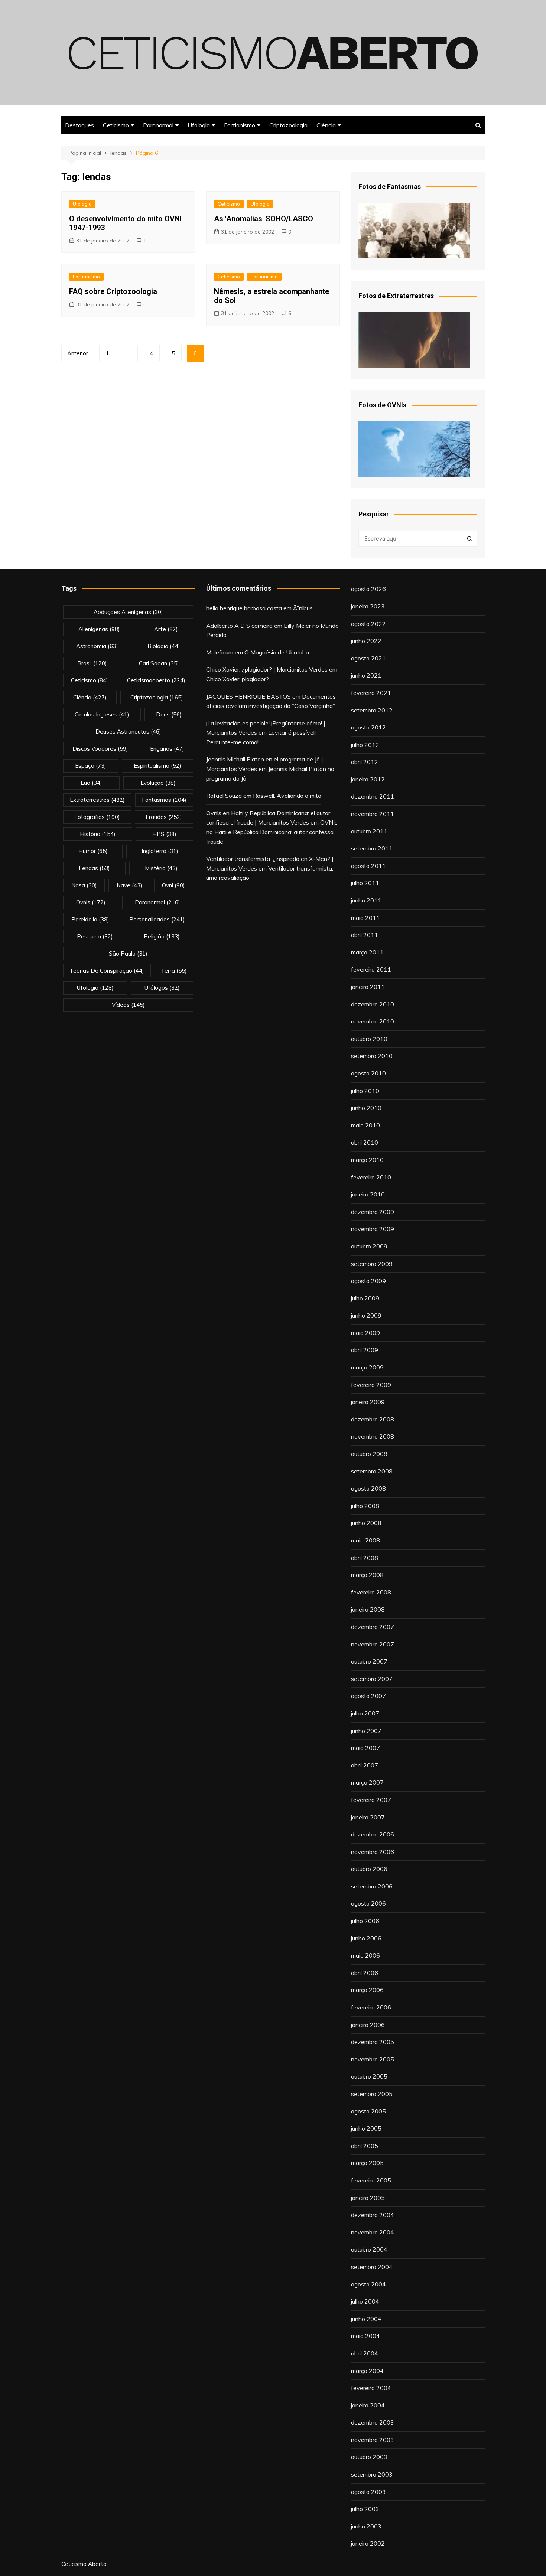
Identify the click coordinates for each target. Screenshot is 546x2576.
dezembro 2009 (373, 1212)
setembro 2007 (372, 1679)
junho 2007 (366, 1731)
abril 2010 (365, 1142)
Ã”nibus (303, 608)
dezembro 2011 (373, 796)
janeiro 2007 (368, 1817)
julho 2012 (365, 745)
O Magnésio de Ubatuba (277, 652)
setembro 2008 (372, 1471)
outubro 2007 (369, 1661)
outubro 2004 (369, 2249)
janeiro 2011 (368, 987)
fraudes (164, 817)
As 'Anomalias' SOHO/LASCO (264, 219)
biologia (164, 646)
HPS (164, 834)
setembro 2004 (372, 2267)
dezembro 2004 (373, 2215)
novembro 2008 (373, 1436)
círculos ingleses (102, 714)
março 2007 (367, 1782)
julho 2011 (365, 883)
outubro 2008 (369, 1454)
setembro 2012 (372, 710)
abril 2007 (365, 1765)
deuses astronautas (128, 732)
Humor (93, 851)
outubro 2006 (369, 1869)
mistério (161, 868)
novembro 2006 (373, 1852)
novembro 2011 (373, 814)
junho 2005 (366, 2128)
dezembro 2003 (373, 2422)
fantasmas (164, 800)
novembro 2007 (373, 1644)
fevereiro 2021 (371, 693)
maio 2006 (365, 1955)
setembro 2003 (372, 2474)
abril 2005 (365, 2146)
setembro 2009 (372, 1264)
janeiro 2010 (368, 1194)
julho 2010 (365, 1091)
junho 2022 (366, 641)
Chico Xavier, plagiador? (238, 679)
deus (169, 714)
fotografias (97, 817)
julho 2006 (365, 1921)
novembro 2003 (373, 2440)
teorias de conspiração (107, 971)
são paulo (128, 954)
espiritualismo (157, 766)
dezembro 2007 (373, 1627)
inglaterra (160, 851)
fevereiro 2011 (371, 969)
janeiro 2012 (368, 779)
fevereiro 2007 (371, 1800)
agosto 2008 (368, 1488)
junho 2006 (366, 1938)
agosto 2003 (368, 2492)
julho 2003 (365, 2509)
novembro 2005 (373, 2059)
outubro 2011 (369, 831)
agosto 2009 (368, 1281)
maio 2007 (365, 1748)
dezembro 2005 (373, 2042)
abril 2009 (365, 1350)
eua (91, 783)
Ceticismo (116, 125)
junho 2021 (366, 675)
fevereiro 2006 (371, 2007)
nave (129, 885)
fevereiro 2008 (371, 1592)
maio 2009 (365, 1333)
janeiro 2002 (368, 2543)
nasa (84, 885)
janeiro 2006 (368, 2025)
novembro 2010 (373, 1021)
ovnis (91, 902)
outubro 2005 (369, 2076)
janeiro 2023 (368, 606)
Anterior (78, 353)
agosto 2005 (368, 2111)
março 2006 (367, 1990)
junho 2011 (366, 900)
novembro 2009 (373, 1229)
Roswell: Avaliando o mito (287, 796)
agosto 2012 (368, 727)
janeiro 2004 (368, 2405)
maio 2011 (365, 918)
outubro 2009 (369, 1246)
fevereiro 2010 (371, 1177)
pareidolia (90, 919)
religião (162, 936)
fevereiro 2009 (371, 1385)
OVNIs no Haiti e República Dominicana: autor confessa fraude (272, 832)
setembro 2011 (372, 848)
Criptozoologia (288, 125)
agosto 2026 (368, 589)
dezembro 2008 (373, 1419)
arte (166, 629)
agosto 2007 (368, 1696)
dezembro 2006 (373, 1834)
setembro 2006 (372, 1886)
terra (174, 971)
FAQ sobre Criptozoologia (113, 291)
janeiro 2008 (368, 1609)
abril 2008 (365, 1558)
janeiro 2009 (368, 1402)
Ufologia (199, 125)
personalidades (157, 919)
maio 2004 (365, 2336)
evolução (158, 783)
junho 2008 (366, 1523)
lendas (94, 868)
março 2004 (367, 2371)
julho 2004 (365, 2301)
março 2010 (367, 1160)
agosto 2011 (368, 866)
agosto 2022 (368, 624)
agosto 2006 (368, 1903)
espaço (91, 766)
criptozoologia (157, 697)
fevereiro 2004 (371, 2388)
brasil (92, 663)
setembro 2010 (372, 1056)
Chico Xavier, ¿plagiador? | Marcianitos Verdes (267, 669)
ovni (173, 885)
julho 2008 (365, 1506)
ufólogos (162, 988)
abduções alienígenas (128, 612)
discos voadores (100, 749)
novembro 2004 (373, 2232)
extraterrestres (97, 800)
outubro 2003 (369, 2457)
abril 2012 (365, 762)
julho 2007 (365, 1713)
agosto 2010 (368, 1073)
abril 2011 (365, 935)
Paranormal (158, 125)
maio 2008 (365, 1540)
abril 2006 (365, 1973)
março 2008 (367, 1575)
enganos (167, 749)
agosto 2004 (368, 2284)
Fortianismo (240, 125)
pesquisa (95, 936)
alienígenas (99, 629)
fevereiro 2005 (371, 2180)
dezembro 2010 (373, 1004)
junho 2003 (366, 2526)
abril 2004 (365, 2353)
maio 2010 (365, 1125)
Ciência (326, 125)
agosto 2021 (368, 658)
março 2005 (367, 2163)
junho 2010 (366, 1108)
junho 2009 (366, 1315)
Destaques (79, 125)
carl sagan (159, 663)
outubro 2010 (369, 1039)
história (98, 834)
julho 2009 (365, 1298)
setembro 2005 (372, 2094)
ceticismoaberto (156, 680)
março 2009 (367, 1367)
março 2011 (367, 952)
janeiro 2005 (368, 2198)
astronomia (97, 646)
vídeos (128, 1005)
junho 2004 (366, 2319)
